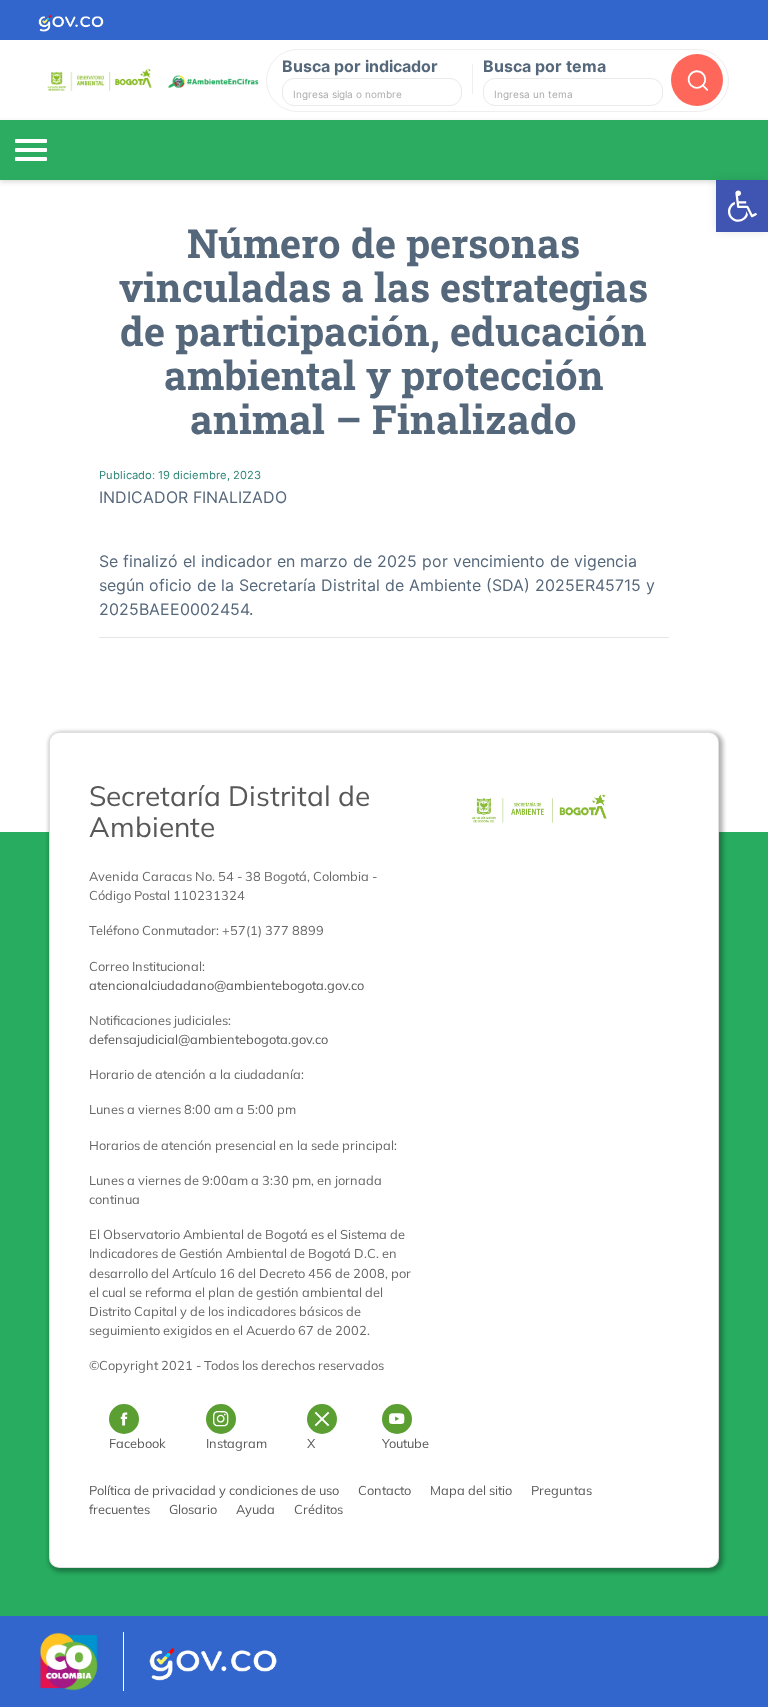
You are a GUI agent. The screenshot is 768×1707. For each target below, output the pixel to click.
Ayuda (255, 1509)
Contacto (384, 1490)
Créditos (318, 1509)
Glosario (193, 1509)
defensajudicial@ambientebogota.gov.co (208, 1039)
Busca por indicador (360, 66)
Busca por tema (544, 66)
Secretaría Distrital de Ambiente (229, 811)
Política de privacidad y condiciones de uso (214, 1490)
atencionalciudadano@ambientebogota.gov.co (226, 985)
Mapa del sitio (471, 1490)
